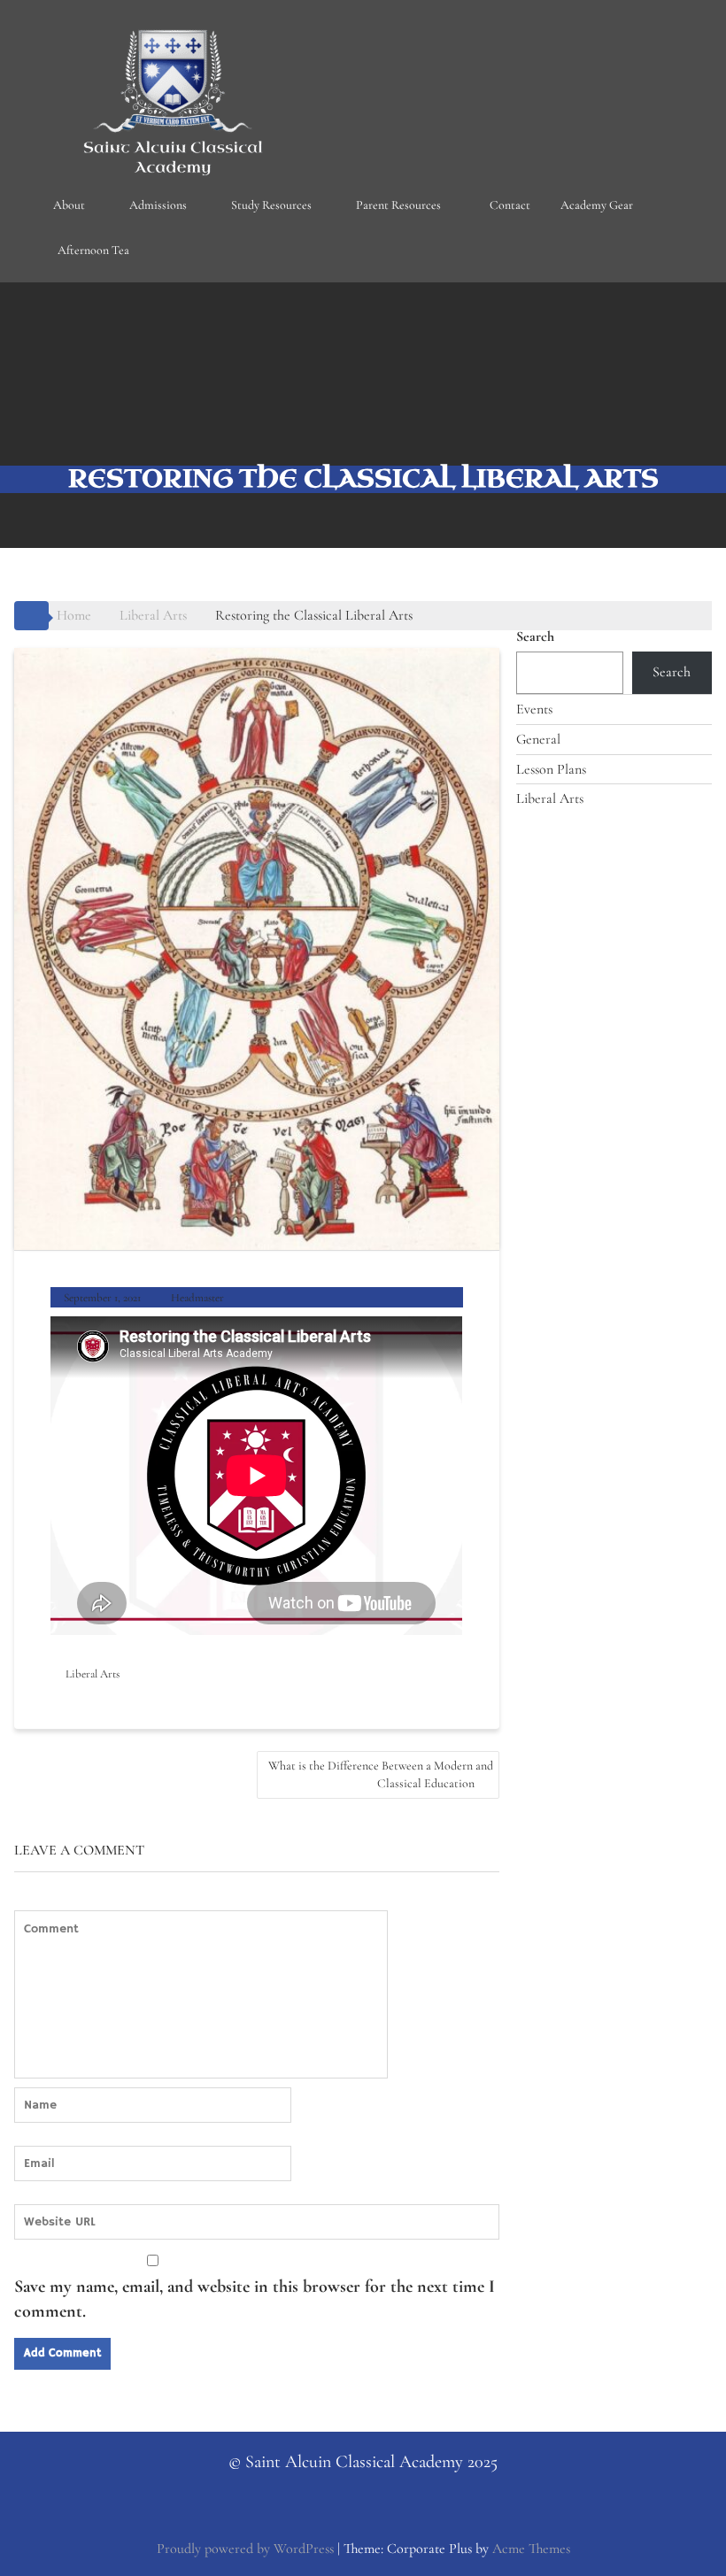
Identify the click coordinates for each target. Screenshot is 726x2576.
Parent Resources (398, 205)
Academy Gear (597, 205)
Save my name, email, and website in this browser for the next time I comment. (255, 2299)
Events (534, 709)
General (538, 739)
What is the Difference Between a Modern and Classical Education (381, 1774)
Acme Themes (531, 2549)
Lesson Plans (551, 769)
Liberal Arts (93, 1674)
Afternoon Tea (93, 250)
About (69, 205)
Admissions (158, 205)
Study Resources (271, 205)
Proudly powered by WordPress (245, 2549)
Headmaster (197, 1298)
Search (535, 636)
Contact (510, 205)
